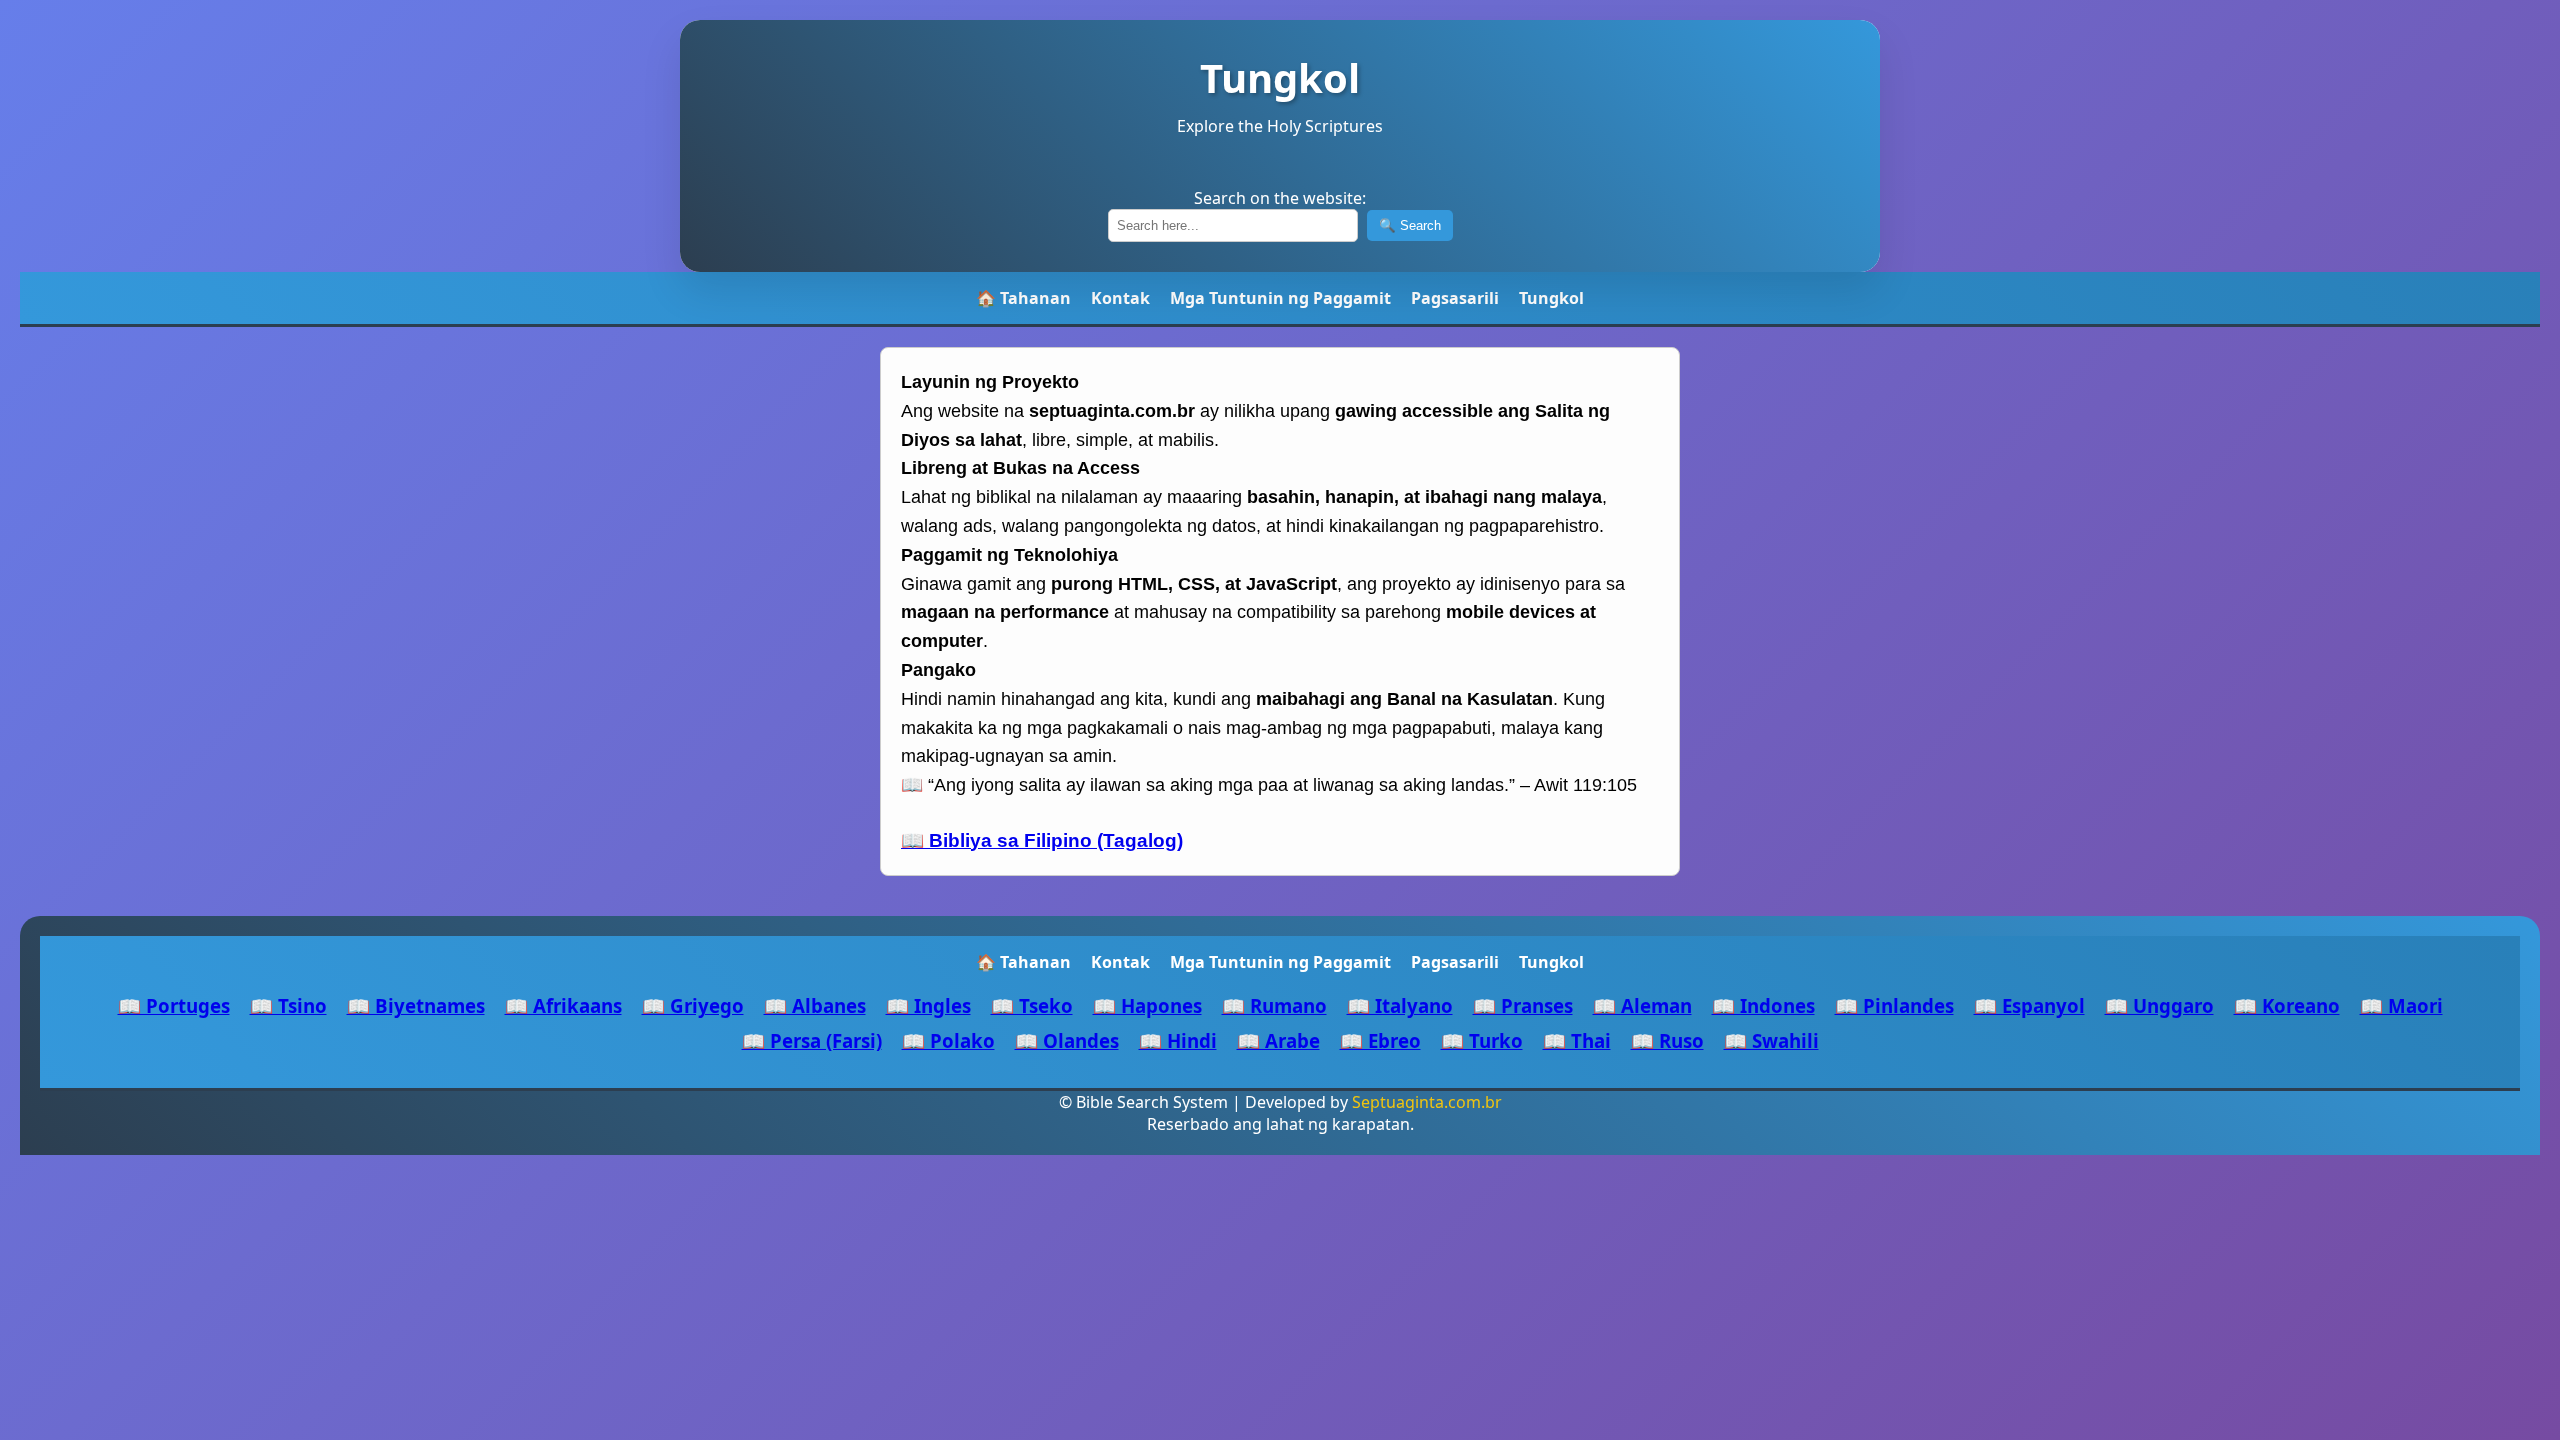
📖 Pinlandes (1894, 1005)
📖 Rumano (1274, 1005)
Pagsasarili (1455, 298)
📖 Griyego (693, 1005)
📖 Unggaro (2159, 1005)
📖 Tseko (1032, 1005)
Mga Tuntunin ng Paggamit (1280, 298)
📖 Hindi (1178, 1040)
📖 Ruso (1667, 1040)
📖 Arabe (1278, 1040)
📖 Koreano (2287, 1005)
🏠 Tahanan (1023, 298)
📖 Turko (1482, 1040)
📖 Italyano (1400, 1005)
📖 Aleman (1642, 1005)
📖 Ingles (928, 1005)
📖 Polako (948, 1040)
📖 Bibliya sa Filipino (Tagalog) (1042, 840)
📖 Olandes (1067, 1040)
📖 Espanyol (2029, 1005)
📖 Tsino (288, 1005)
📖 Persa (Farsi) (812, 1040)
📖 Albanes (815, 1005)
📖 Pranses (1523, 1005)
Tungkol (1551, 298)
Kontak (1120, 298)
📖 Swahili (1771, 1040)
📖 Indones (1763, 1005)
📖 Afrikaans (563, 1005)
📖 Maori (2401, 1005)
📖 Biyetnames (416, 1005)
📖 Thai (1577, 1040)
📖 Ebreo (1380, 1040)
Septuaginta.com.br (1427, 1102)
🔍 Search (1410, 225)
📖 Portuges (174, 1005)
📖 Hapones (1147, 1005)
